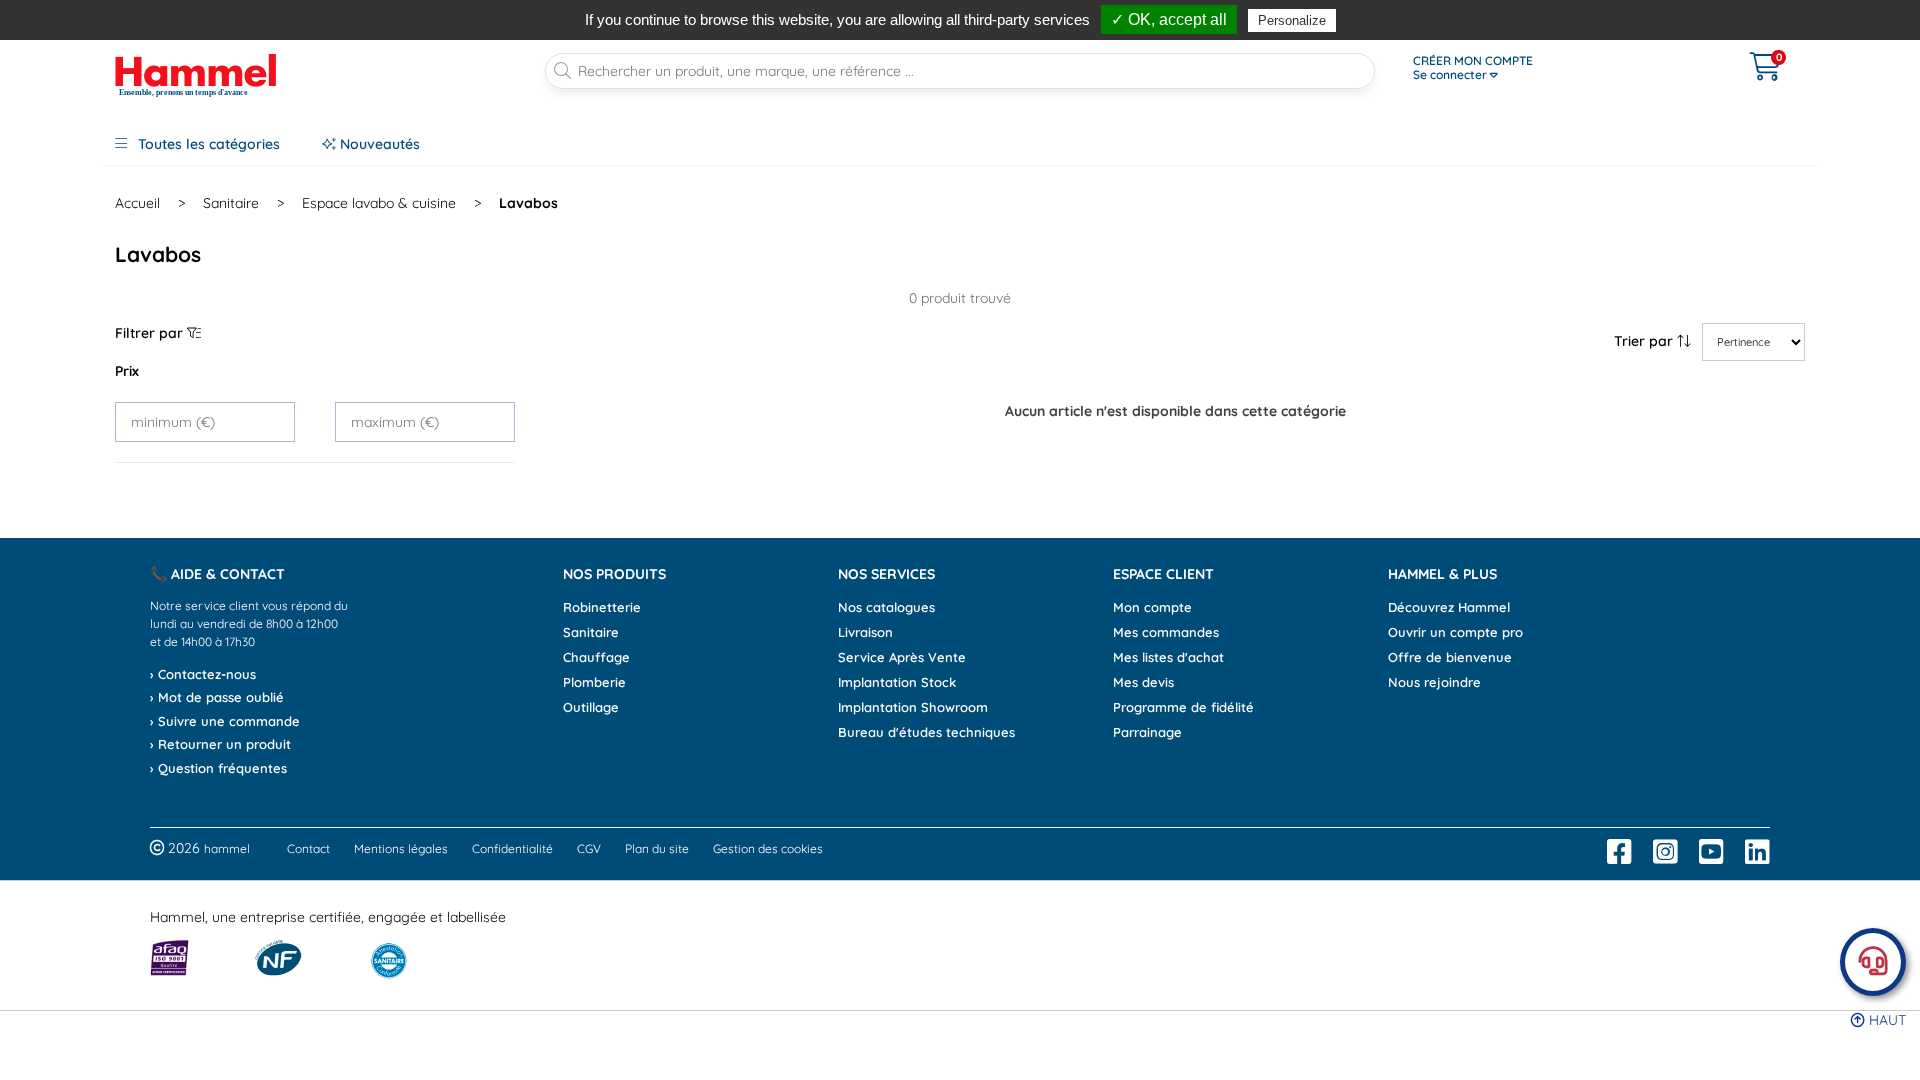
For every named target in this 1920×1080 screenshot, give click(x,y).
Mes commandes (1166, 632)
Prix (127, 371)
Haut (1885, 1020)
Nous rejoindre (1434, 682)
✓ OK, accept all (1169, 19)
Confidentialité (512, 848)
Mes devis (1143, 682)
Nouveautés (378, 144)
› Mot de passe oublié (217, 697)
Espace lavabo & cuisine (379, 203)
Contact (308, 848)
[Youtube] (1711, 852)
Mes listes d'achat (1168, 657)
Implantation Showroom (913, 707)
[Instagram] (1665, 852)
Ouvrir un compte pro (1455, 632)
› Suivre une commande (225, 721)
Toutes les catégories (207, 144)
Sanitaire (231, 203)
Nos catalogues (886, 607)
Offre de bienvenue (1450, 657)
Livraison (865, 632)
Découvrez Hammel (1449, 607)
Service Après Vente (902, 657)
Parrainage (1147, 732)
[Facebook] (1619, 852)
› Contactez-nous (203, 674)
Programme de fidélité (1183, 707)
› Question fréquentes (218, 768)
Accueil (137, 203)
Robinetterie (602, 607)
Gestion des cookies (768, 848)
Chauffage (596, 657)
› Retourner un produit (220, 744)
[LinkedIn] (1757, 852)
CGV (589, 848)
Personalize (1292, 20)
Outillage (591, 707)
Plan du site (657, 848)
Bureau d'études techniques (926, 732)
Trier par (1645, 341)
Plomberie (594, 682)
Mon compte (1152, 607)
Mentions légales (401, 848)
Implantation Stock (897, 682)
